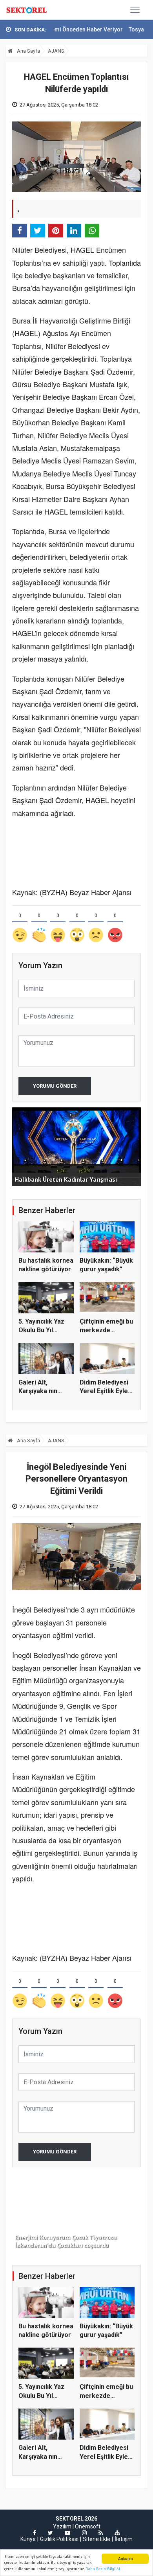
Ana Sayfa (28, 51)
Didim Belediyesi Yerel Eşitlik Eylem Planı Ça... (107, 1391)
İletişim (124, 2539)
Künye (28, 2539)
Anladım (125, 2559)
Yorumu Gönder (55, 1086)
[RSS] (101, 2533)
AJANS (56, 51)
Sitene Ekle (97, 2539)
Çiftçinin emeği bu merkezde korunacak (106, 1330)
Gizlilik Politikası (59, 2539)
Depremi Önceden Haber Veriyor (60, 29)
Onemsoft (88, 2526)
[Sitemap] (117, 2533)
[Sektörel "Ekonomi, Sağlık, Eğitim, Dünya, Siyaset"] (27, 10)
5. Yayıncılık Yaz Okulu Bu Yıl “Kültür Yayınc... (41, 1330)
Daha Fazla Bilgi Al (103, 2569)
